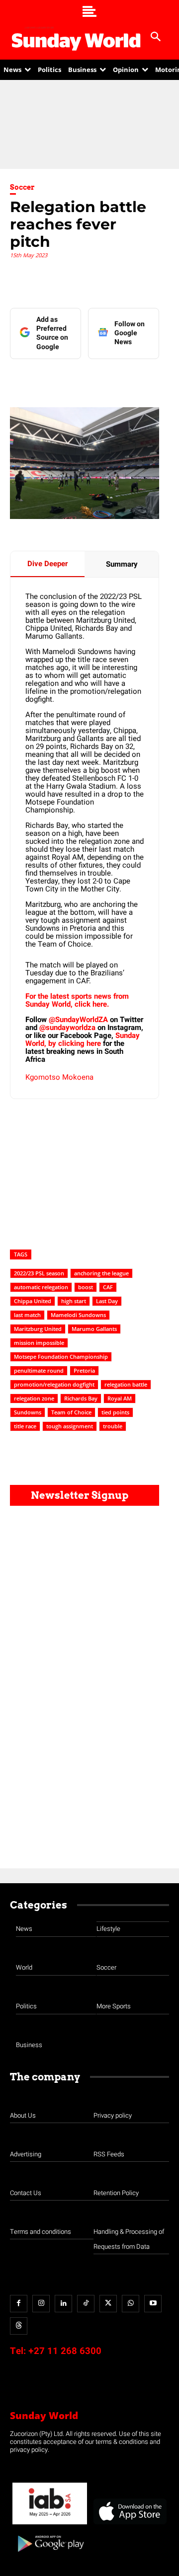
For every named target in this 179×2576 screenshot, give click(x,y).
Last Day (107, 1301)
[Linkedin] (74, 379)
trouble (113, 1426)
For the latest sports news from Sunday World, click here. (77, 1000)
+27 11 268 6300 (65, 2351)
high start (74, 1301)
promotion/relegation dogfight (54, 1384)
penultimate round (39, 1370)
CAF (108, 1287)
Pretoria (84, 1370)
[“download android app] (50, 2555)
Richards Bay (81, 1398)
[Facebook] (51, 379)
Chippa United (33, 1301)
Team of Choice (71, 1412)
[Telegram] (120, 379)
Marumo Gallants (94, 1329)
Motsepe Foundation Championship (61, 1357)
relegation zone (34, 1398)
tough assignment (70, 1426)
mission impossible (39, 1343)
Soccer (22, 187)
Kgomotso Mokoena (59, 1077)
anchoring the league (101, 1273)
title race (25, 1426)
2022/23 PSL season (39, 1273)
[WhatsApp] (143, 379)
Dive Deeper (47, 564)
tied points (115, 1412)
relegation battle (126, 1384)
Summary (122, 564)
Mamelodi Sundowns (78, 1315)
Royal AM (120, 1398)
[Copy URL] (166, 379)
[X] (97, 379)
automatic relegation (41, 1287)
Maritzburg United (38, 1329)
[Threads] (19, 2326)
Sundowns (28, 1412)
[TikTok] (86, 2304)
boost (86, 1287)
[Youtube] (153, 2304)
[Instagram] (41, 2304)
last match (27, 1315)
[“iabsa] (50, 2525)
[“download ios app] (129, 2525)
